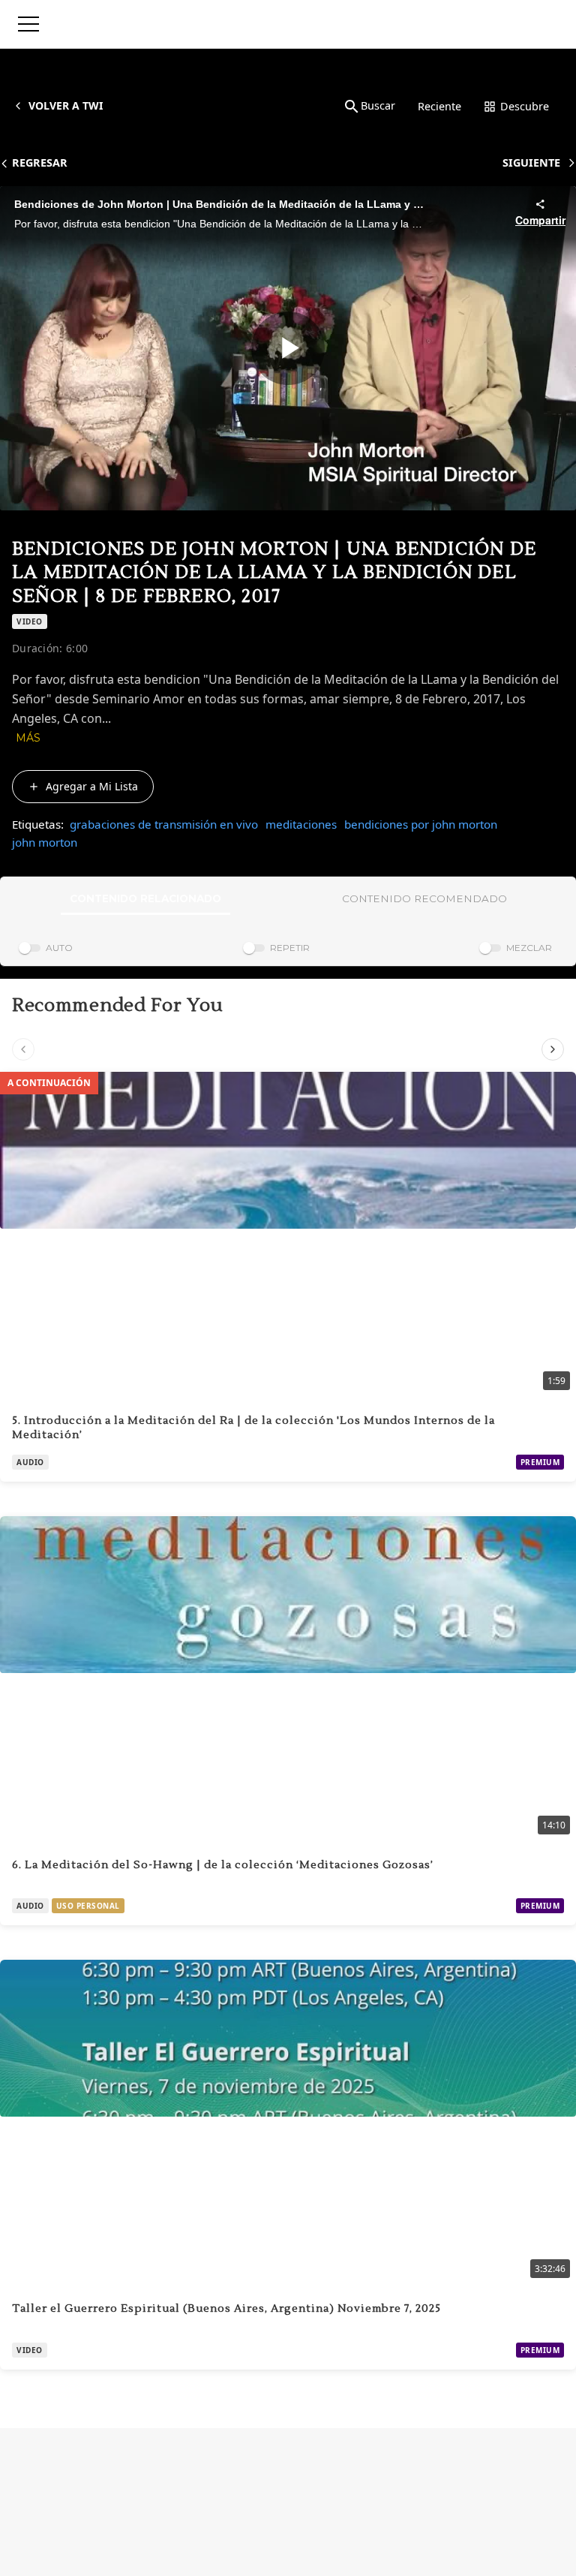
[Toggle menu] (28, 24)
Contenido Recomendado (424, 898)
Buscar (378, 105)
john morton (45, 842)
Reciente (439, 106)
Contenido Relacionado (145, 898)
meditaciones (301, 824)
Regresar (40, 163)
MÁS (28, 738)
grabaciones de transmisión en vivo (164, 824)
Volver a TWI (66, 105)
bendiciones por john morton (421, 824)
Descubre (525, 106)
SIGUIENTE (531, 163)
